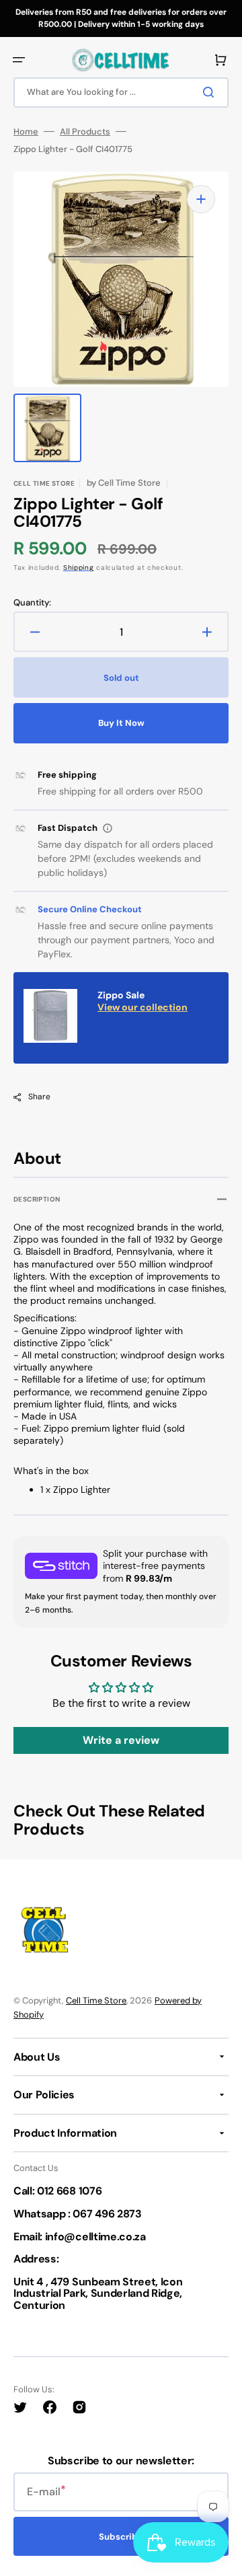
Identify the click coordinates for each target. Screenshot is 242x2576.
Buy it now (121, 723)
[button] (19, 60)
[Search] (211, 92)
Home (26, 132)
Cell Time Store (96, 2000)
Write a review (121, 1740)
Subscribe (121, 2537)
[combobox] (121, 93)
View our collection (143, 1007)
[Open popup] (108, 828)
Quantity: (32, 603)
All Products (85, 132)
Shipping (79, 567)
